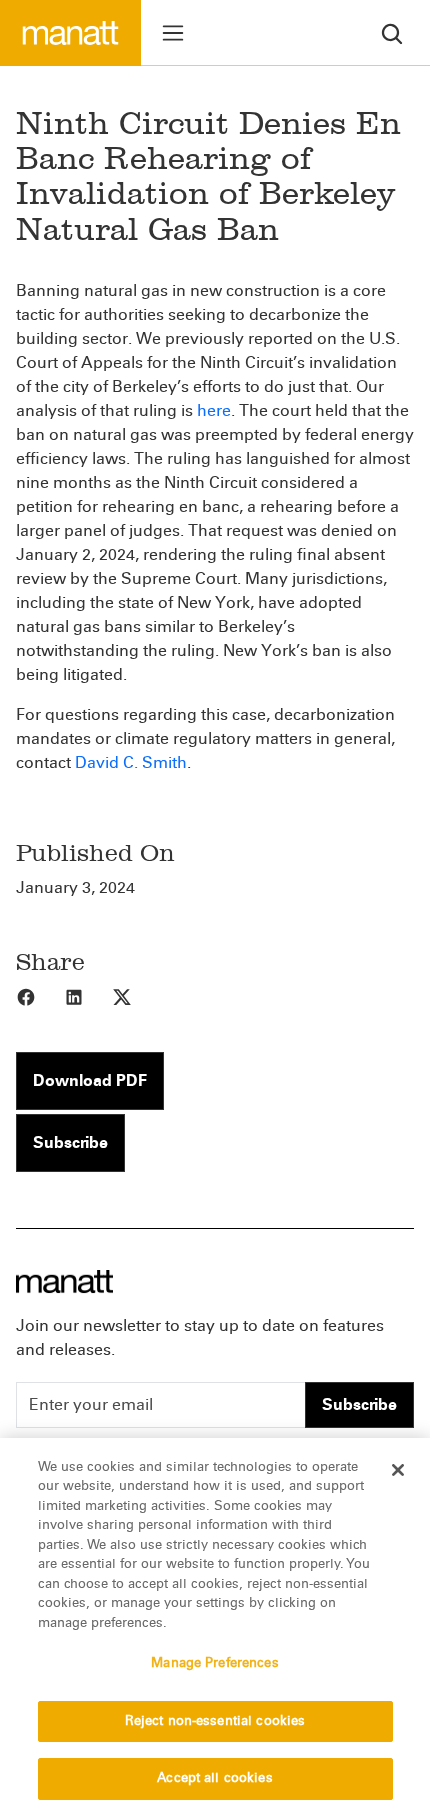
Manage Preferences (214, 1663)
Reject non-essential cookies (215, 1721)
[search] (392, 32)
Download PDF (90, 1080)
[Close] (398, 1470)
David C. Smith (131, 762)
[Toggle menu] (173, 33)
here (214, 410)
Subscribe (70, 1142)
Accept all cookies (214, 1778)
